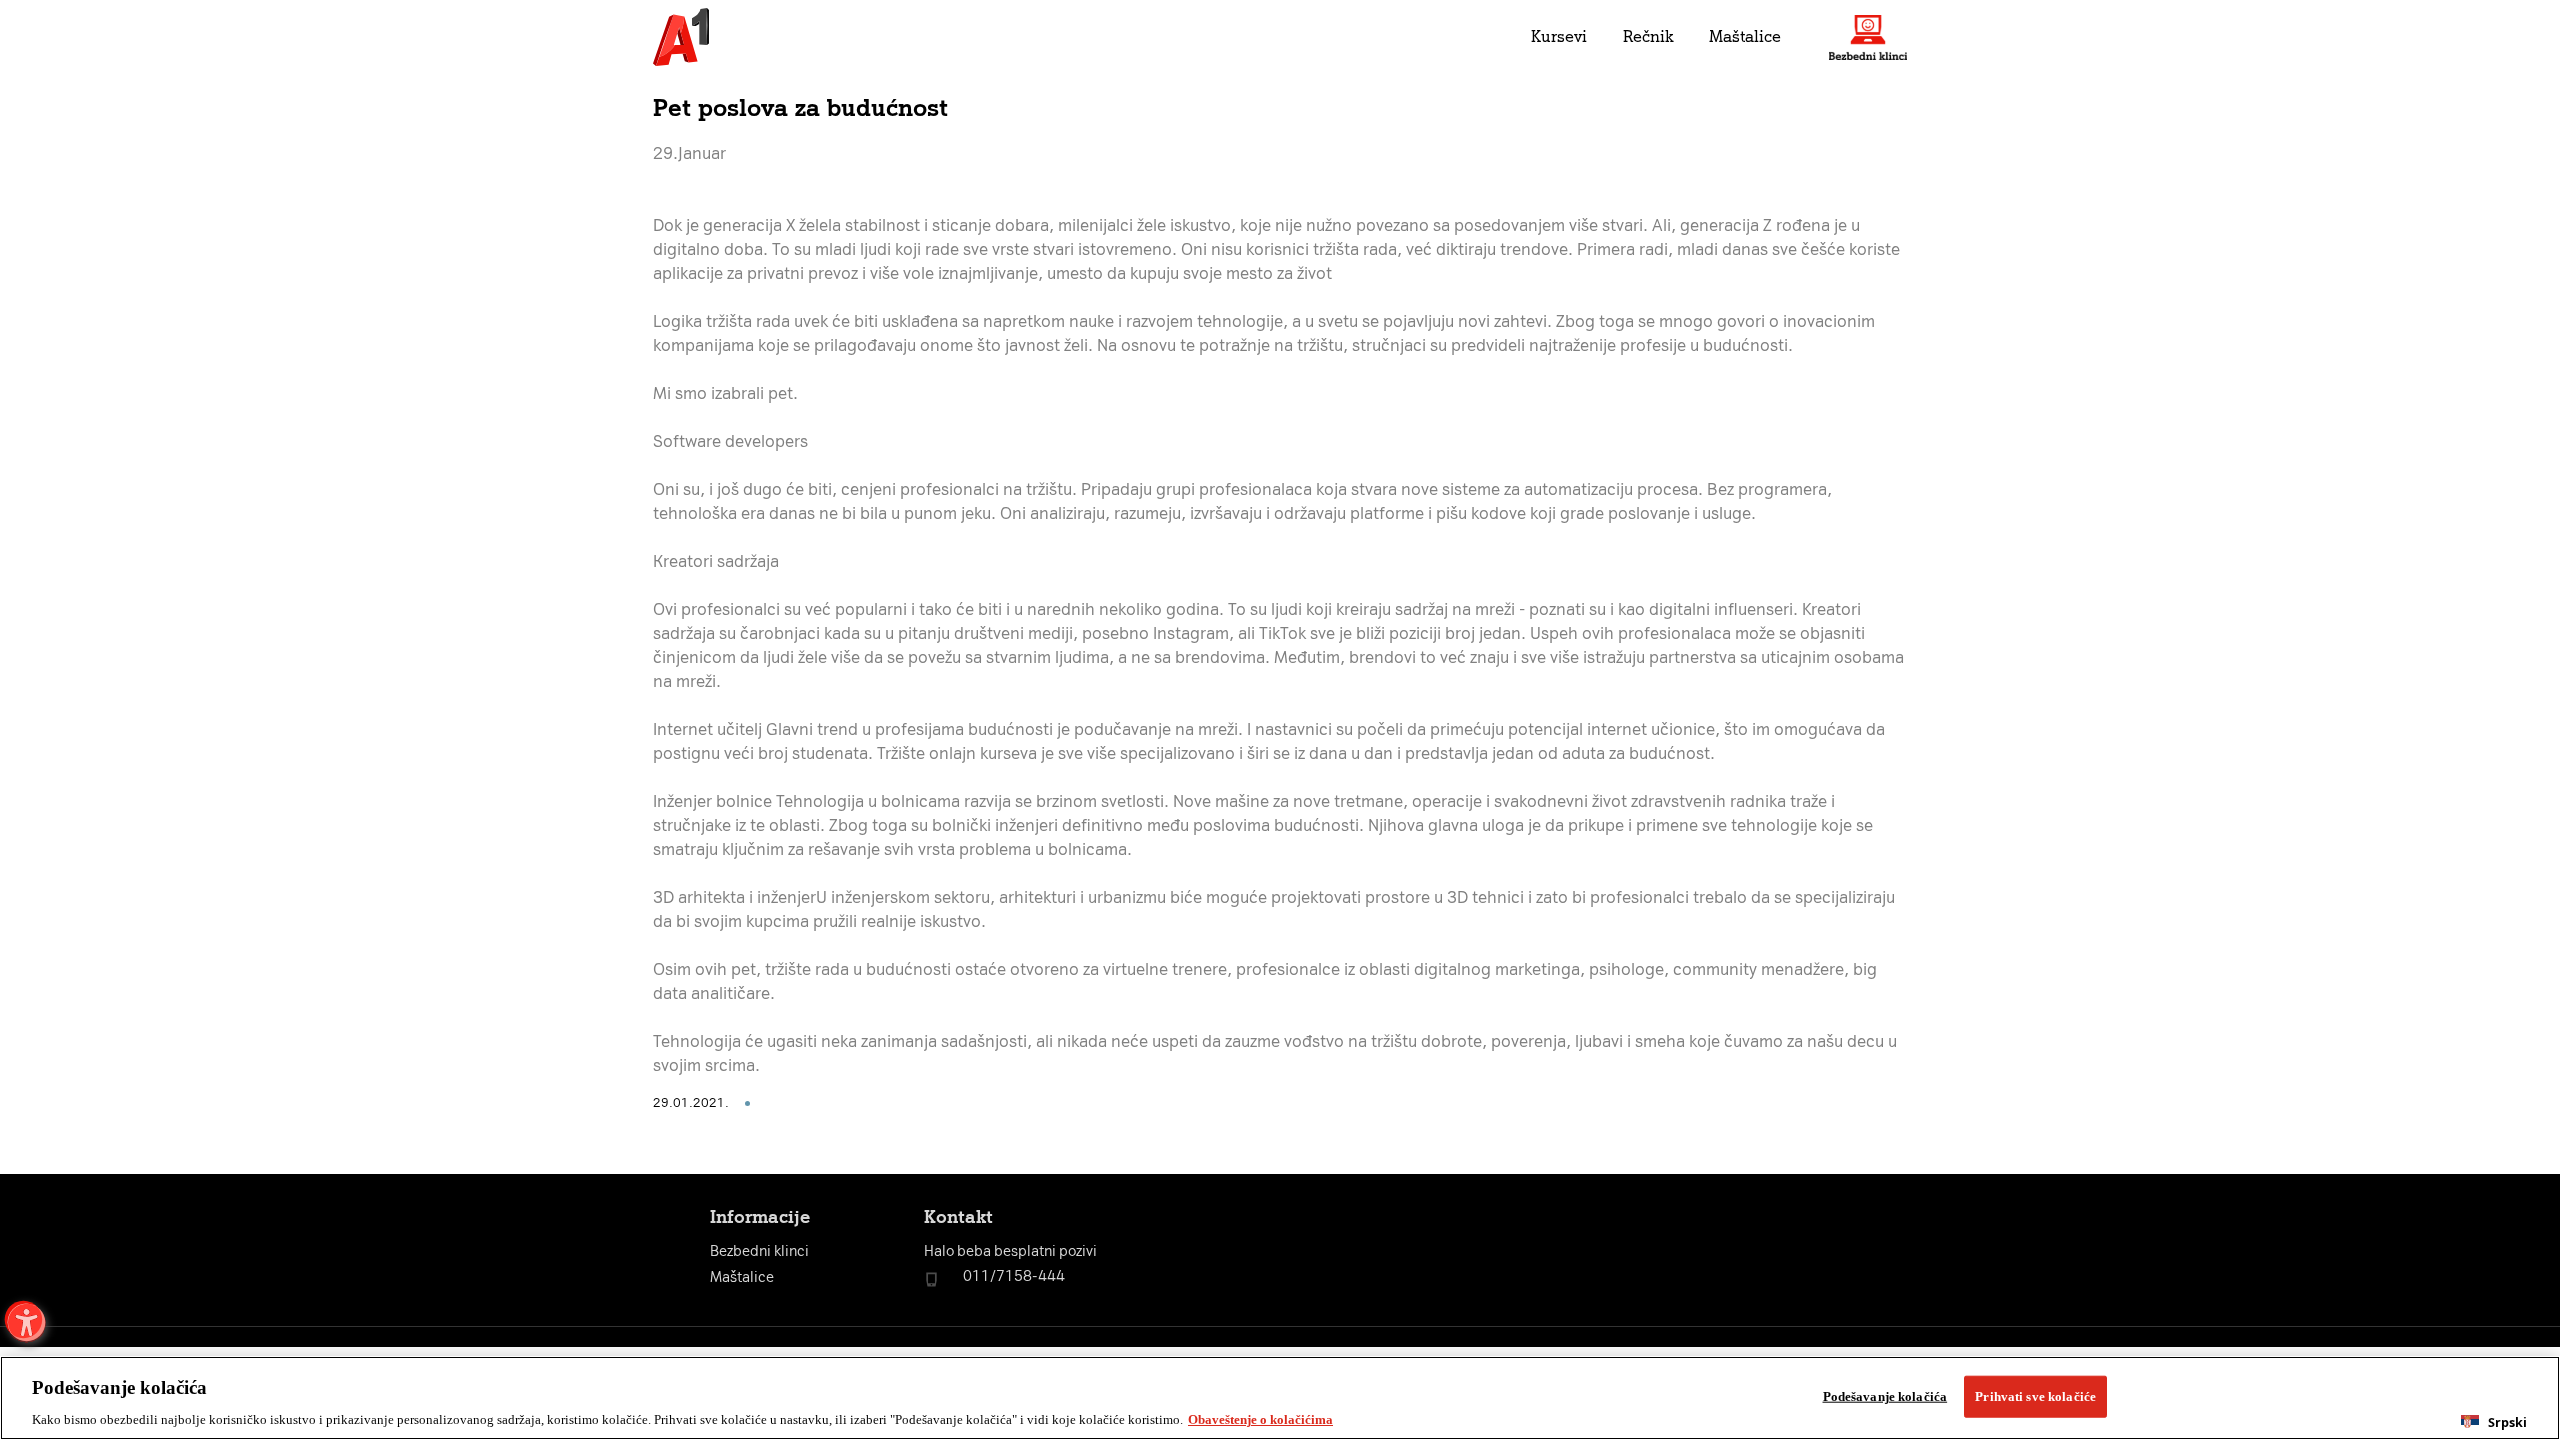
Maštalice (1745, 36)
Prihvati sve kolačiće (2035, 1395)
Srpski (2507, 1422)
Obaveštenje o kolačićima (1260, 1419)
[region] (1280, 1398)
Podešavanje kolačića (1885, 1395)
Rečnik (1648, 36)
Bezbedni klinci (759, 1251)
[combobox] (2493, 1422)
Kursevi (1559, 36)
